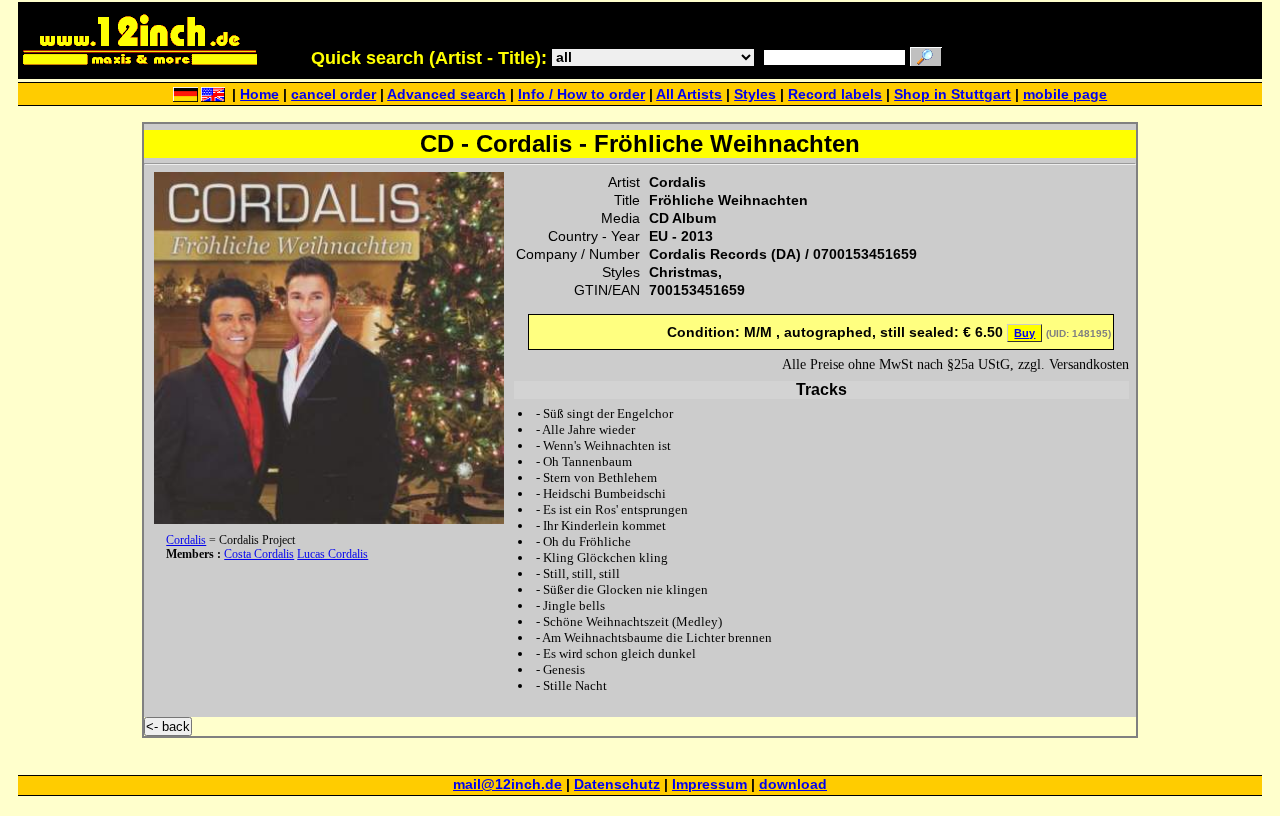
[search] (926, 58)
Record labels (835, 94)
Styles (755, 94)
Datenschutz (617, 784)
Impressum (709, 784)
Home (259, 94)
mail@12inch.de (507, 784)
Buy (1024, 333)
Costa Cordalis (259, 554)
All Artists (689, 94)
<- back (168, 726)
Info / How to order (581, 94)
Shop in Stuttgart (952, 94)
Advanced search (446, 94)
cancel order (333, 94)
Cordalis (186, 540)
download (793, 784)
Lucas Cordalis (332, 554)
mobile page (1065, 94)
